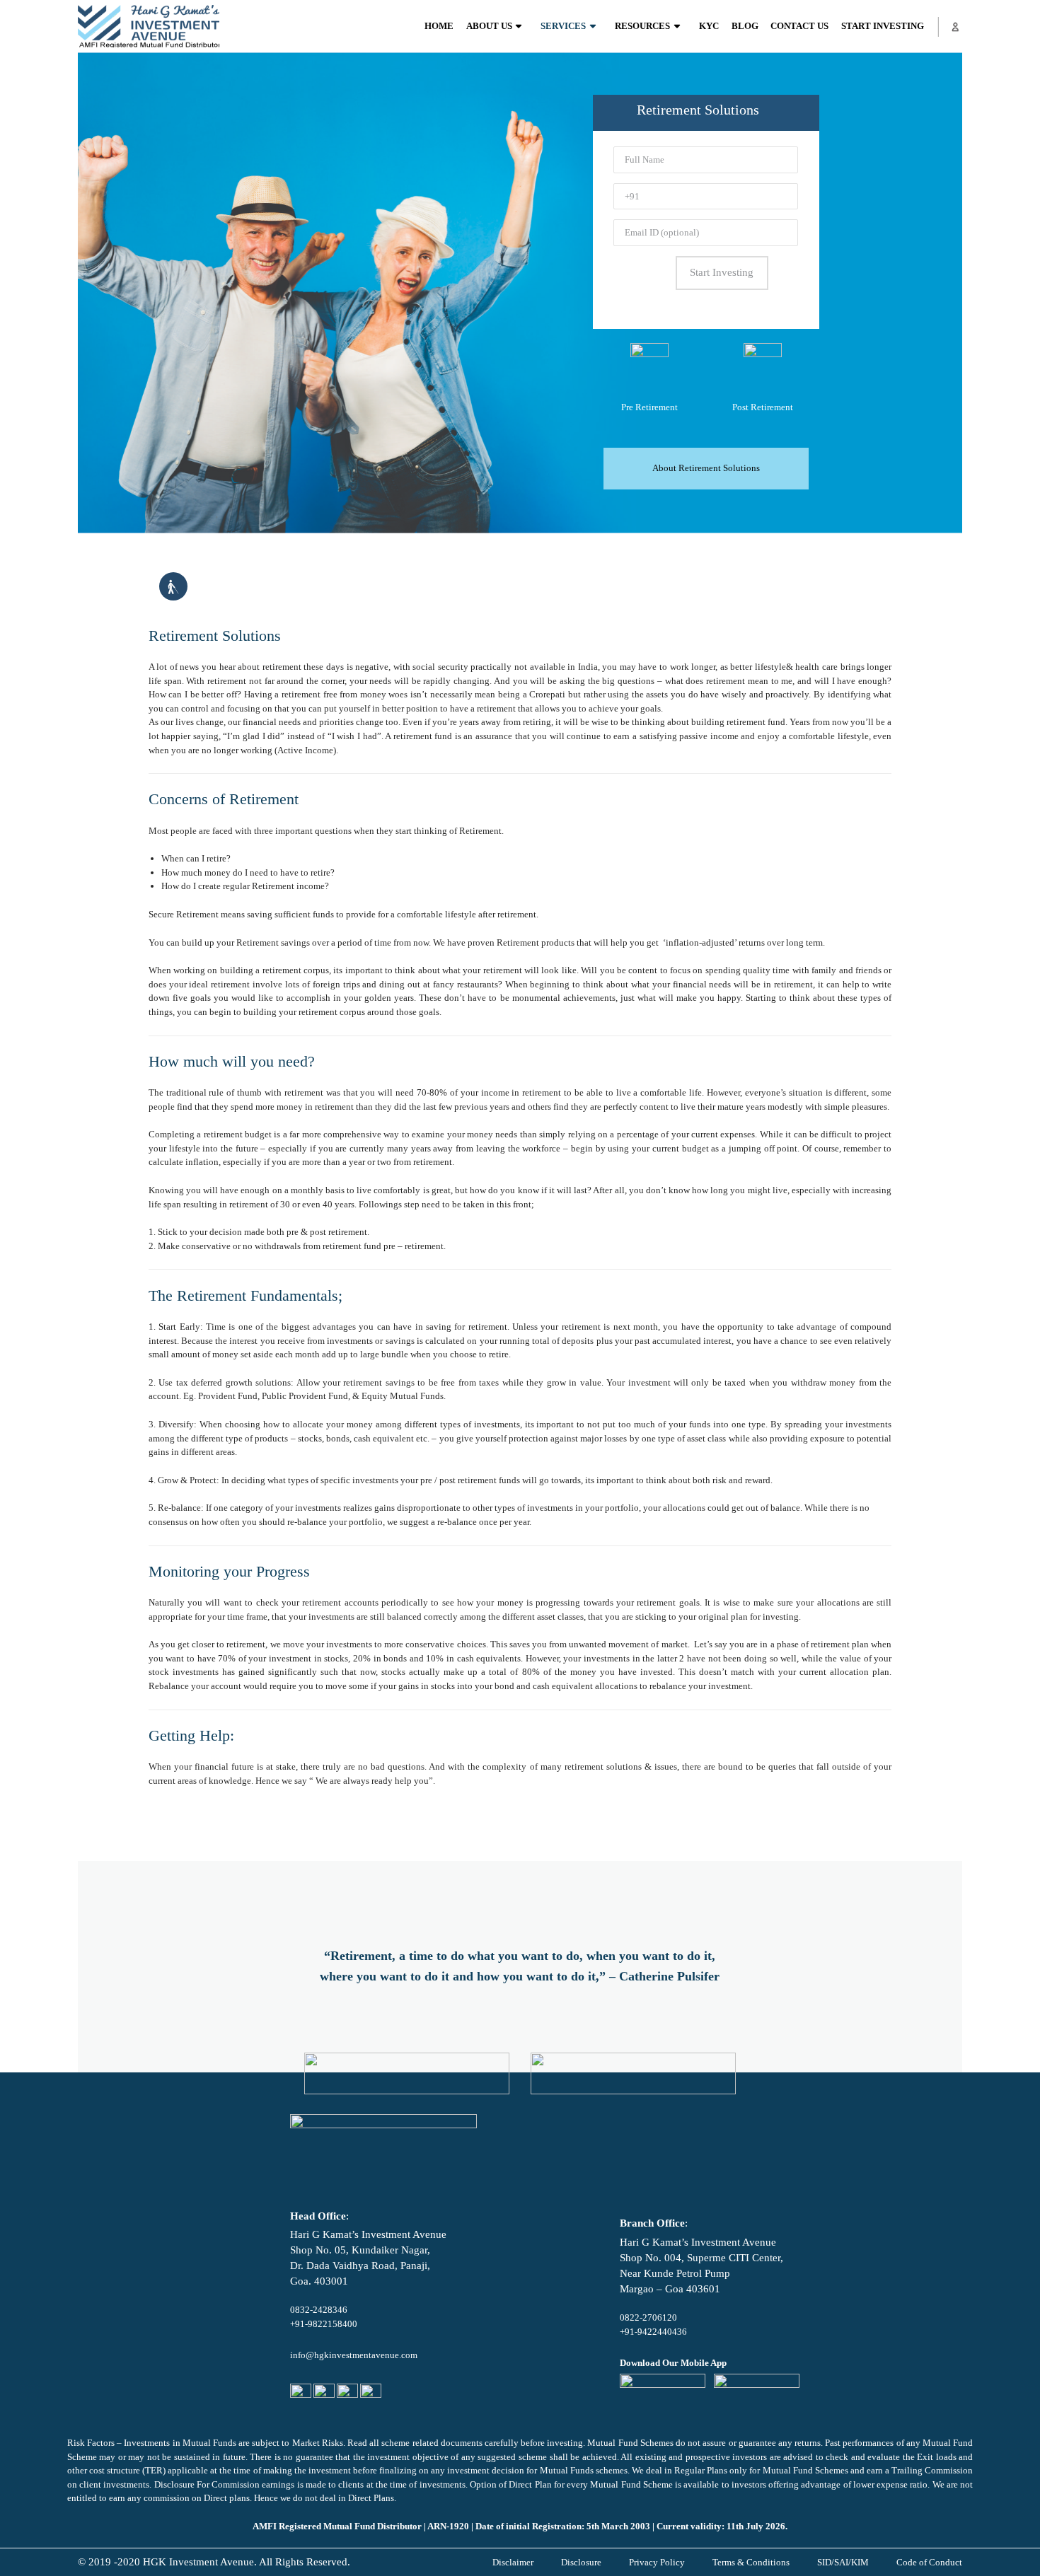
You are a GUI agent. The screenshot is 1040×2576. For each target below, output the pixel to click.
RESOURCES (642, 26)
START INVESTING (883, 26)
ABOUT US (489, 26)
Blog (745, 26)
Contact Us (799, 26)
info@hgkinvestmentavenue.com (354, 2355)
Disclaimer (513, 2562)
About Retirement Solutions (706, 468)
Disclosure (581, 2562)
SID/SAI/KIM (843, 2562)
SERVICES (563, 26)
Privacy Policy (657, 2562)
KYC (709, 26)
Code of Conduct (929, 2562)
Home (439, 26)
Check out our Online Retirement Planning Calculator (331, 1834)
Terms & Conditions (751, 2562)
